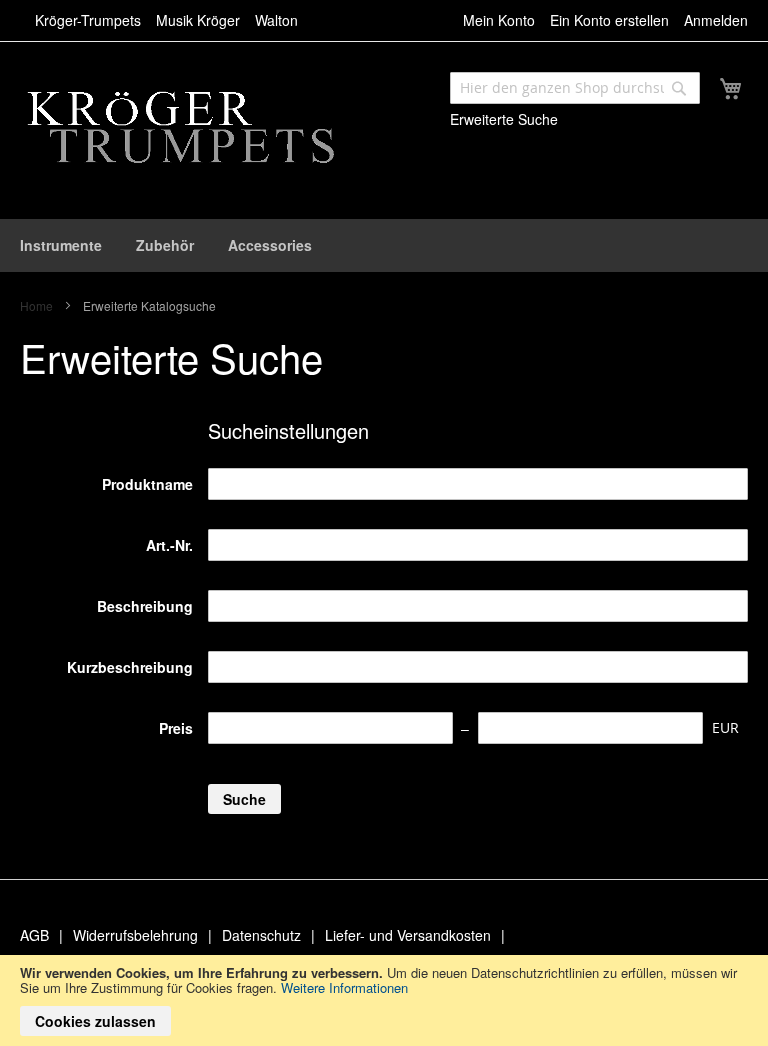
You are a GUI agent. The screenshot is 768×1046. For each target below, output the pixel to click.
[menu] (384, 245)
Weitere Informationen (344, 987)
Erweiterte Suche (504, 119)
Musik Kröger (198, 20)
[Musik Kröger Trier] (189, 129)
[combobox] (575, 88)
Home (38, 305)
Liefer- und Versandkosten (408, 935)
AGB (34, 935)
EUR (725, 727)
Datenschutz (261, 935)
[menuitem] (61, 245)
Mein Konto (499, 20)
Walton (276, 20)
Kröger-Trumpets (88, 20)
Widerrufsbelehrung (135, 935)
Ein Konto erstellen (609, 20)
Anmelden (716, 20)
